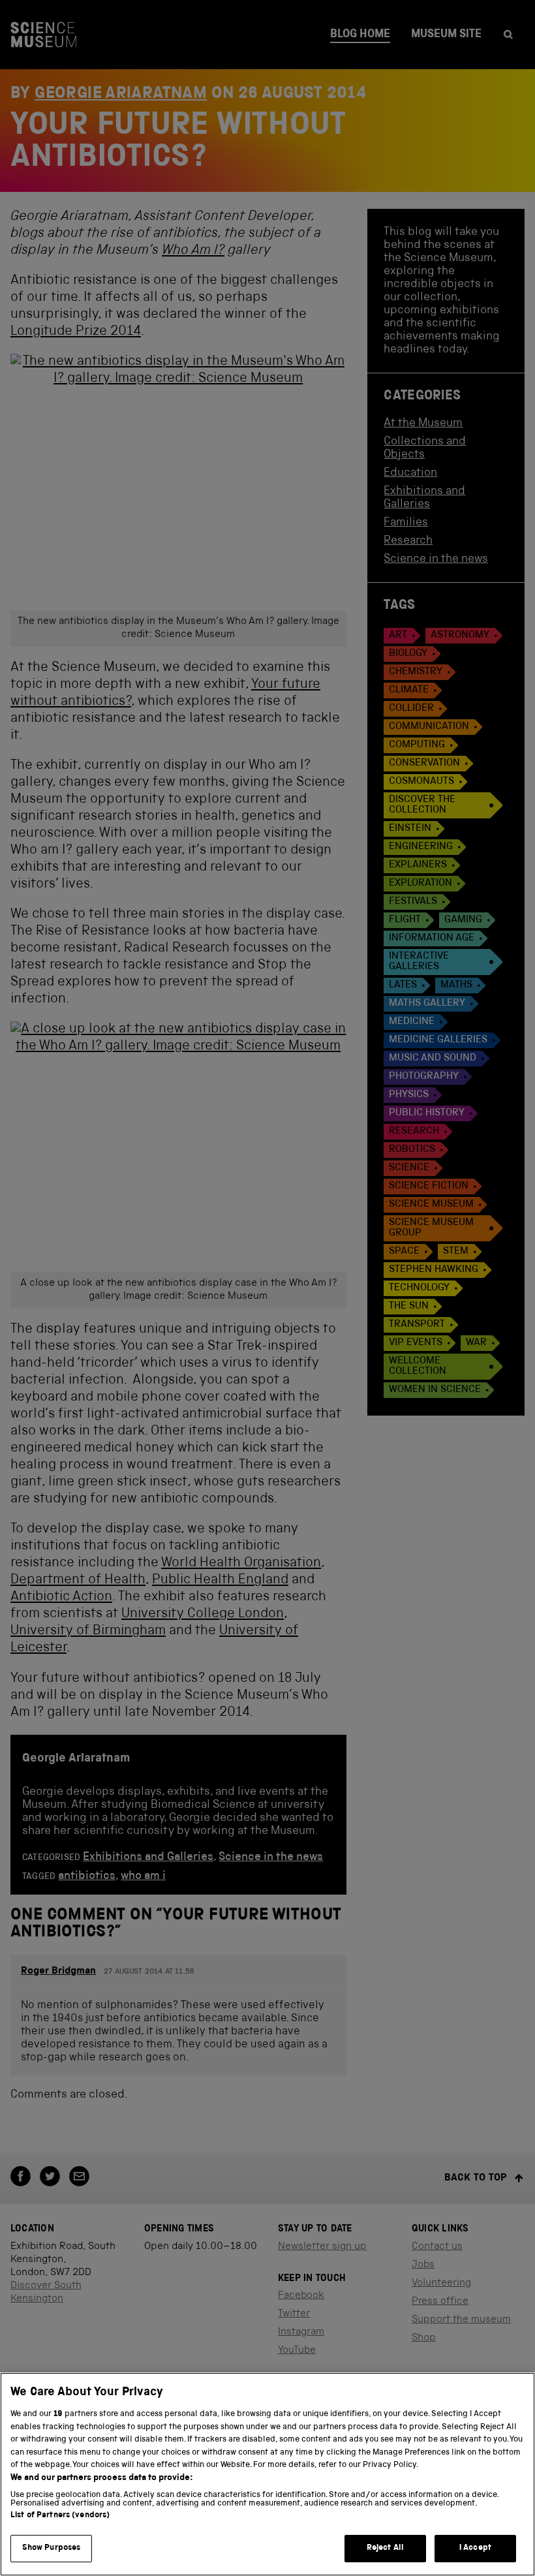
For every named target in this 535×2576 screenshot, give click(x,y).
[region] (267, 2474)
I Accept (475, 2548)
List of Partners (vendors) (60, 2516)
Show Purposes (52, 2548)
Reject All (385, 2548)
